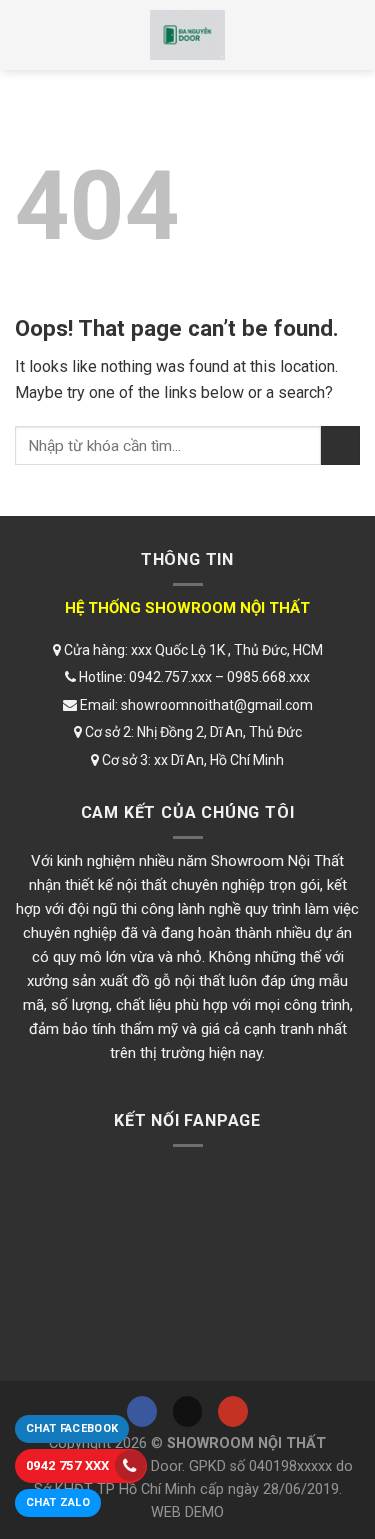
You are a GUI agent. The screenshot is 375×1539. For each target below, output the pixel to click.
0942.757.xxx (170, 677)
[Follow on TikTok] (188, 1411)
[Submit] (340, 445)
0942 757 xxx (68, 1465)
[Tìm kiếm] (342, 35)
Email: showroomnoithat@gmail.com (195, 705)
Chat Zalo (58, 1502)
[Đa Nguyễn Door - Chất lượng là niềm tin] (187, 35)
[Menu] (33, 35)
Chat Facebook (72, 1428)
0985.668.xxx (268, 677)
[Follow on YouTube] (233, 1411)
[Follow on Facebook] (142, 1411)
